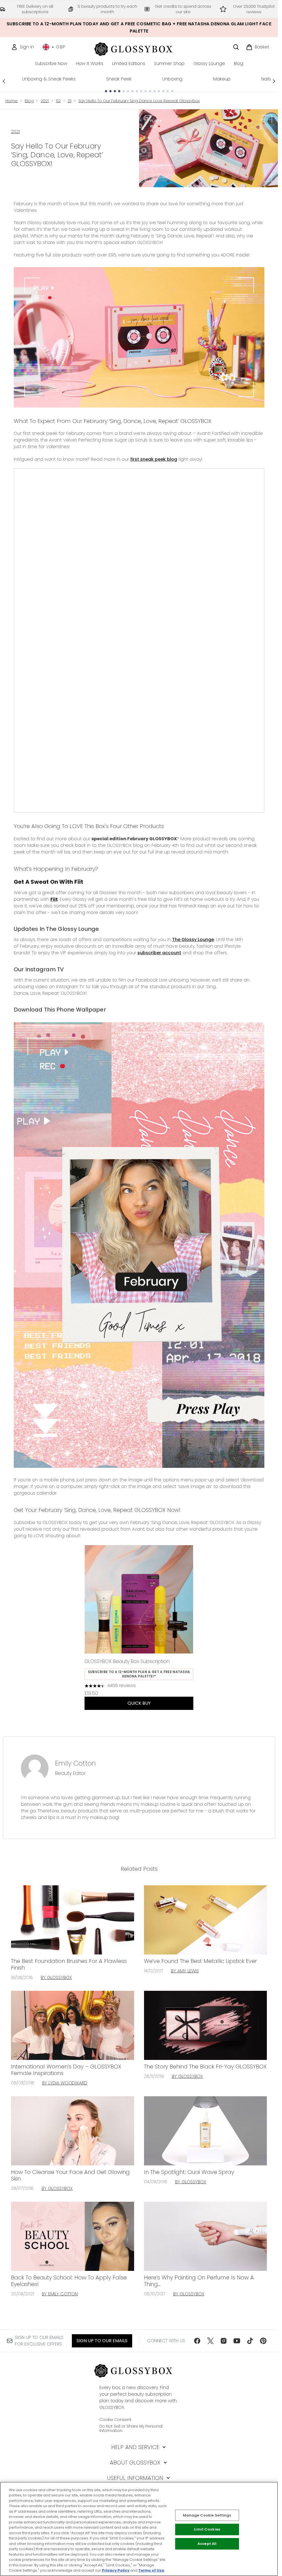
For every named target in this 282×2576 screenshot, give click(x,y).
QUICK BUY (139, 1703)
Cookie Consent (115, 2420)
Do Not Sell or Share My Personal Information (131, 2428)
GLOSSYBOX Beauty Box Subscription (127, 1661)
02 (58, 101)
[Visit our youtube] (237, 2341)
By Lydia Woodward (65, 2083)
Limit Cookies (207, 2530)
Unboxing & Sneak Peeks (49, 79)
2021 (45, 101)
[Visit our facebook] (197, 2341)
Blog (29, 101)
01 (70, 101)
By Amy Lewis (185, 1971)
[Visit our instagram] (224, 2341)
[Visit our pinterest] (263, 2341)
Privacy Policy (116, 2570)
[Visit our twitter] (210, 2341)
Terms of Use (151, 2570)
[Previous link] (4, 81)
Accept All (207, 2544)
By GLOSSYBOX (56, 1977)
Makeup (222, 79)
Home (12, 101)
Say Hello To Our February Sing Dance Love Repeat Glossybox (139, 101)
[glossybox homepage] (139, 48)
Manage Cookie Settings (207, 2515)
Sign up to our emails (102, 2341)
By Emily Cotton (60, 2294)
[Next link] (274, 81)
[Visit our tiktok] (250, 2341)
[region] (139, 2529)
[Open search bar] (236, 47)
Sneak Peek (119, 79)
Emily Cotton (75, 1763)
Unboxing (172, 79)
